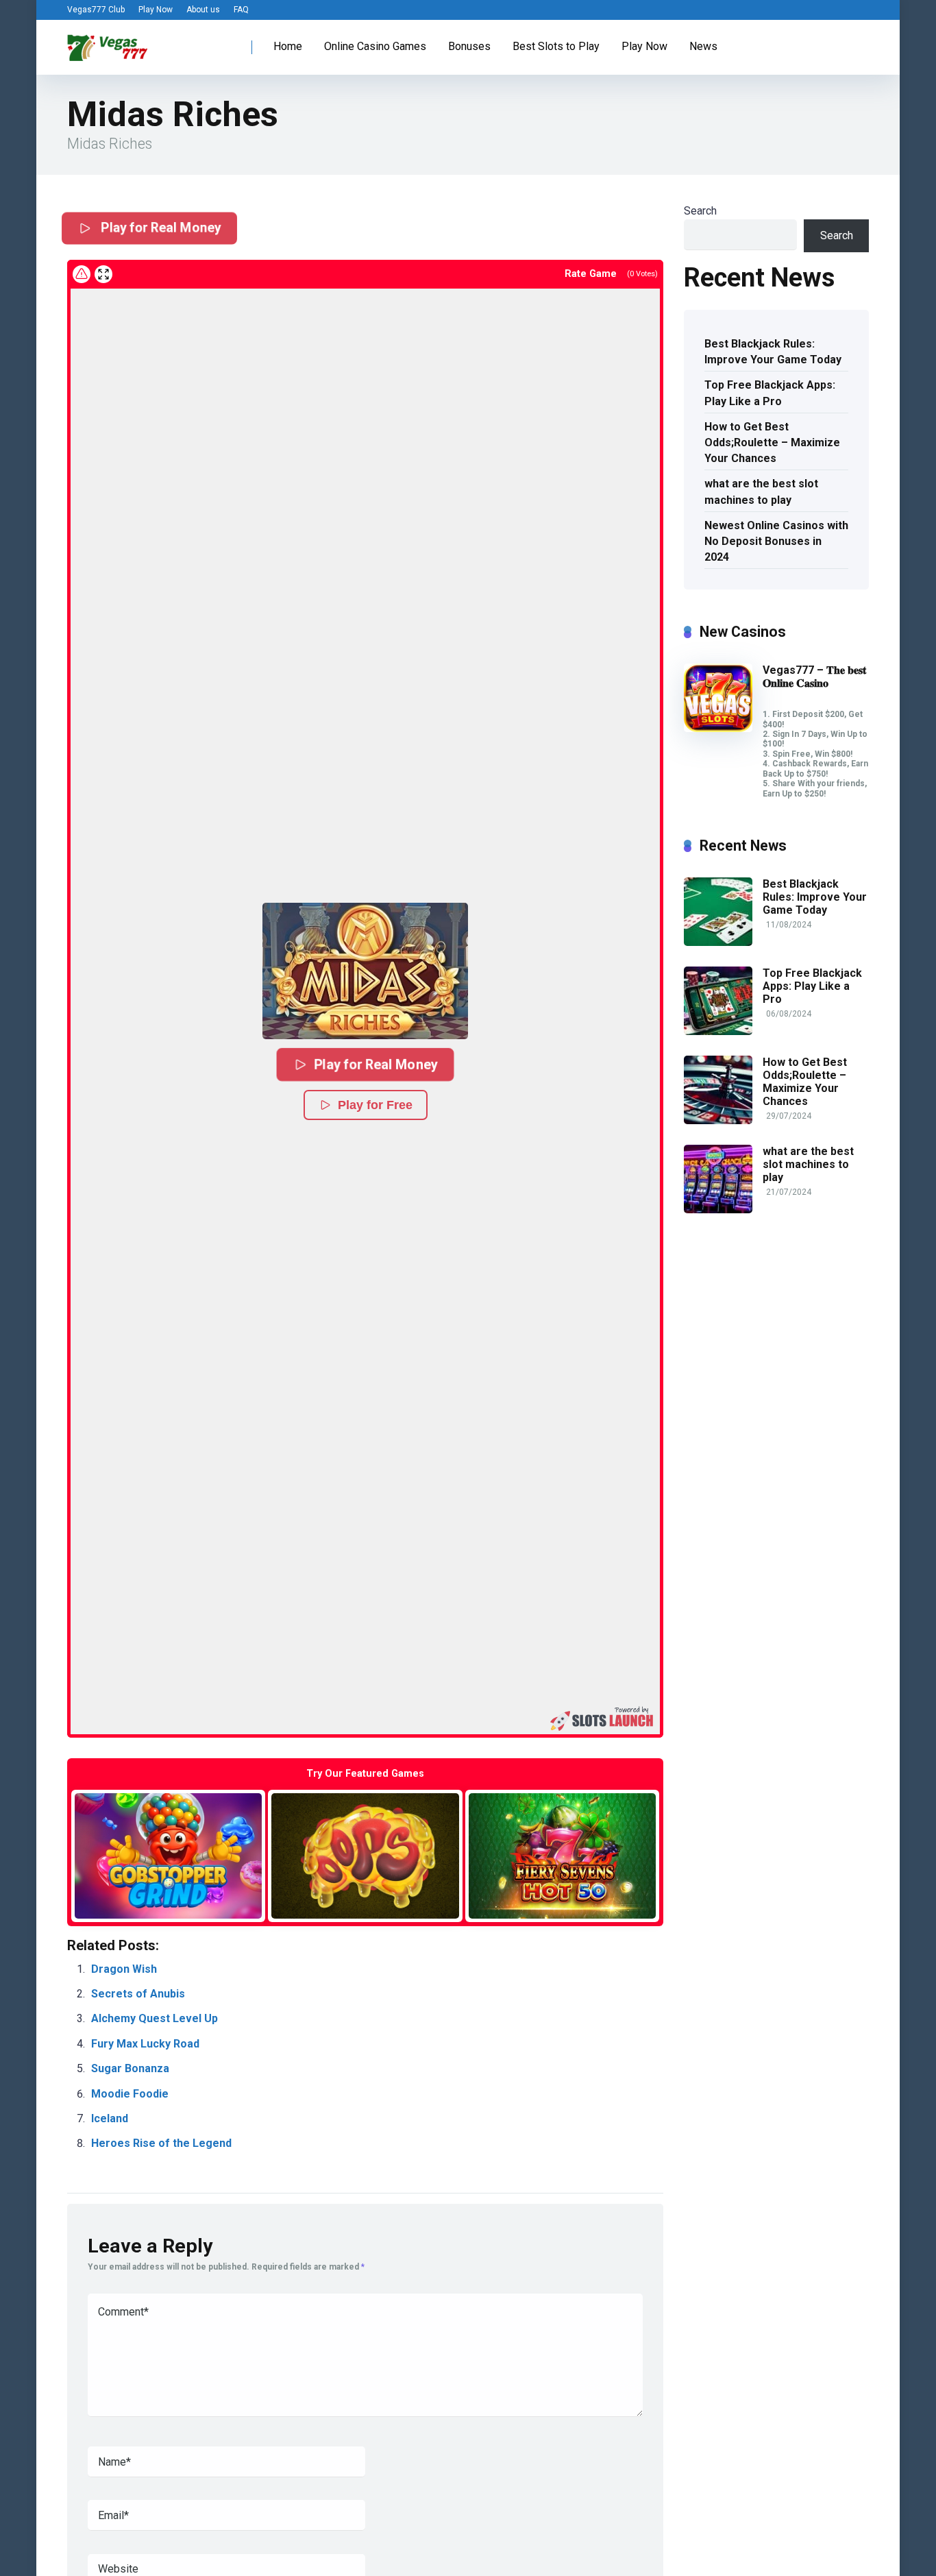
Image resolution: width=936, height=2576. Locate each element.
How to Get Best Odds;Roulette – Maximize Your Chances (772, 442)
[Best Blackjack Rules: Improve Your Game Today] (718, 942)
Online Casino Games (375, 46)
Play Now (156, 10)
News (703, 46)
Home (288, 46)
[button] (365, 971)
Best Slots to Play (556, 46)
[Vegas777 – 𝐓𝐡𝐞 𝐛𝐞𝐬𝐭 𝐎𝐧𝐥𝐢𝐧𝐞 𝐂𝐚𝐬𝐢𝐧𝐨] (718, 728)
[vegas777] (108, 42)
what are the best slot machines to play (761, 491)
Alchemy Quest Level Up (155, 2018)
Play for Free (375, 1105)
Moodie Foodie (130, 2094)
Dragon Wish (124, 1969)
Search (700, 211)
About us (203, 10)
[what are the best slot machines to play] (718, 1210)
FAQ (241, 10)
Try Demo (169, 1855)
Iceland (110, 2118)
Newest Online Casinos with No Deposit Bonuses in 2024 (776, 541)
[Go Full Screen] (103, 274)
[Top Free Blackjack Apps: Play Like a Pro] (718, 1031)
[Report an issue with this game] (82, 274)
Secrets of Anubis (138, 1994)
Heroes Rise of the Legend (161, 2143)
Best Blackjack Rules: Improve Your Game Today (773, 352)
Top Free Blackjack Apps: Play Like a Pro (770, 393)
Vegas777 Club (96, 10)
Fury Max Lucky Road (145, 2044)
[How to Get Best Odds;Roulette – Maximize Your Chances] (718, 1120)
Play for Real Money (160, 228)
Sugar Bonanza (130, 2068)
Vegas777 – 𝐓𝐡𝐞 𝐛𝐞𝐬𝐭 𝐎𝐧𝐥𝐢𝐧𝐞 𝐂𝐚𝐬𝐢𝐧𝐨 (814, 677)
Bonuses (469, 46)
